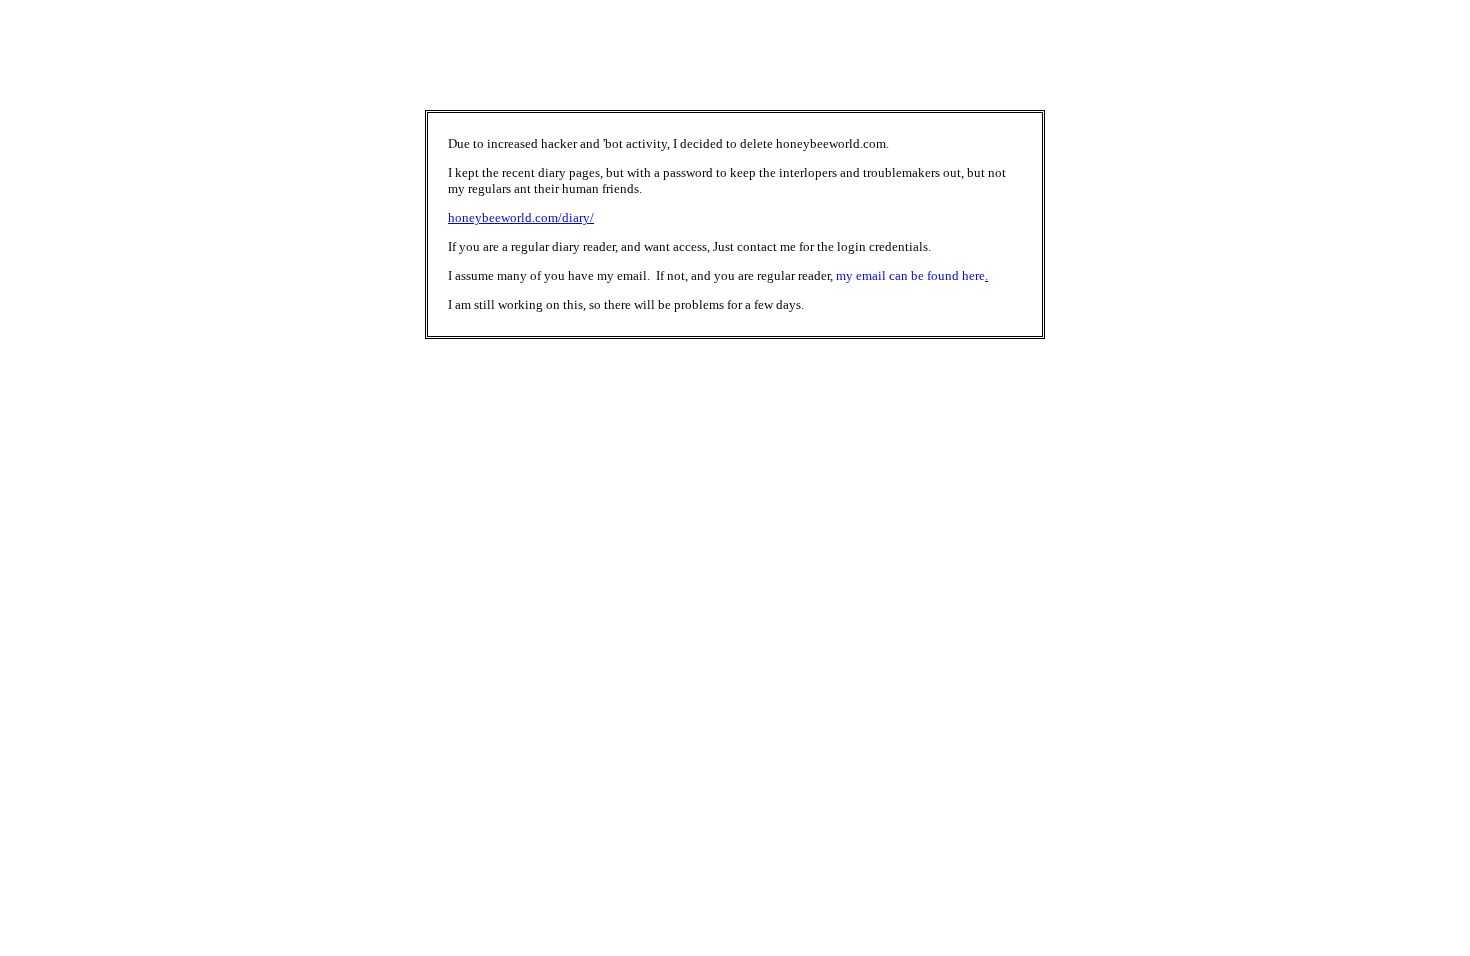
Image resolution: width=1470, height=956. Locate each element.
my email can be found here (910, 275)
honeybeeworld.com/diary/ (521, 217)
